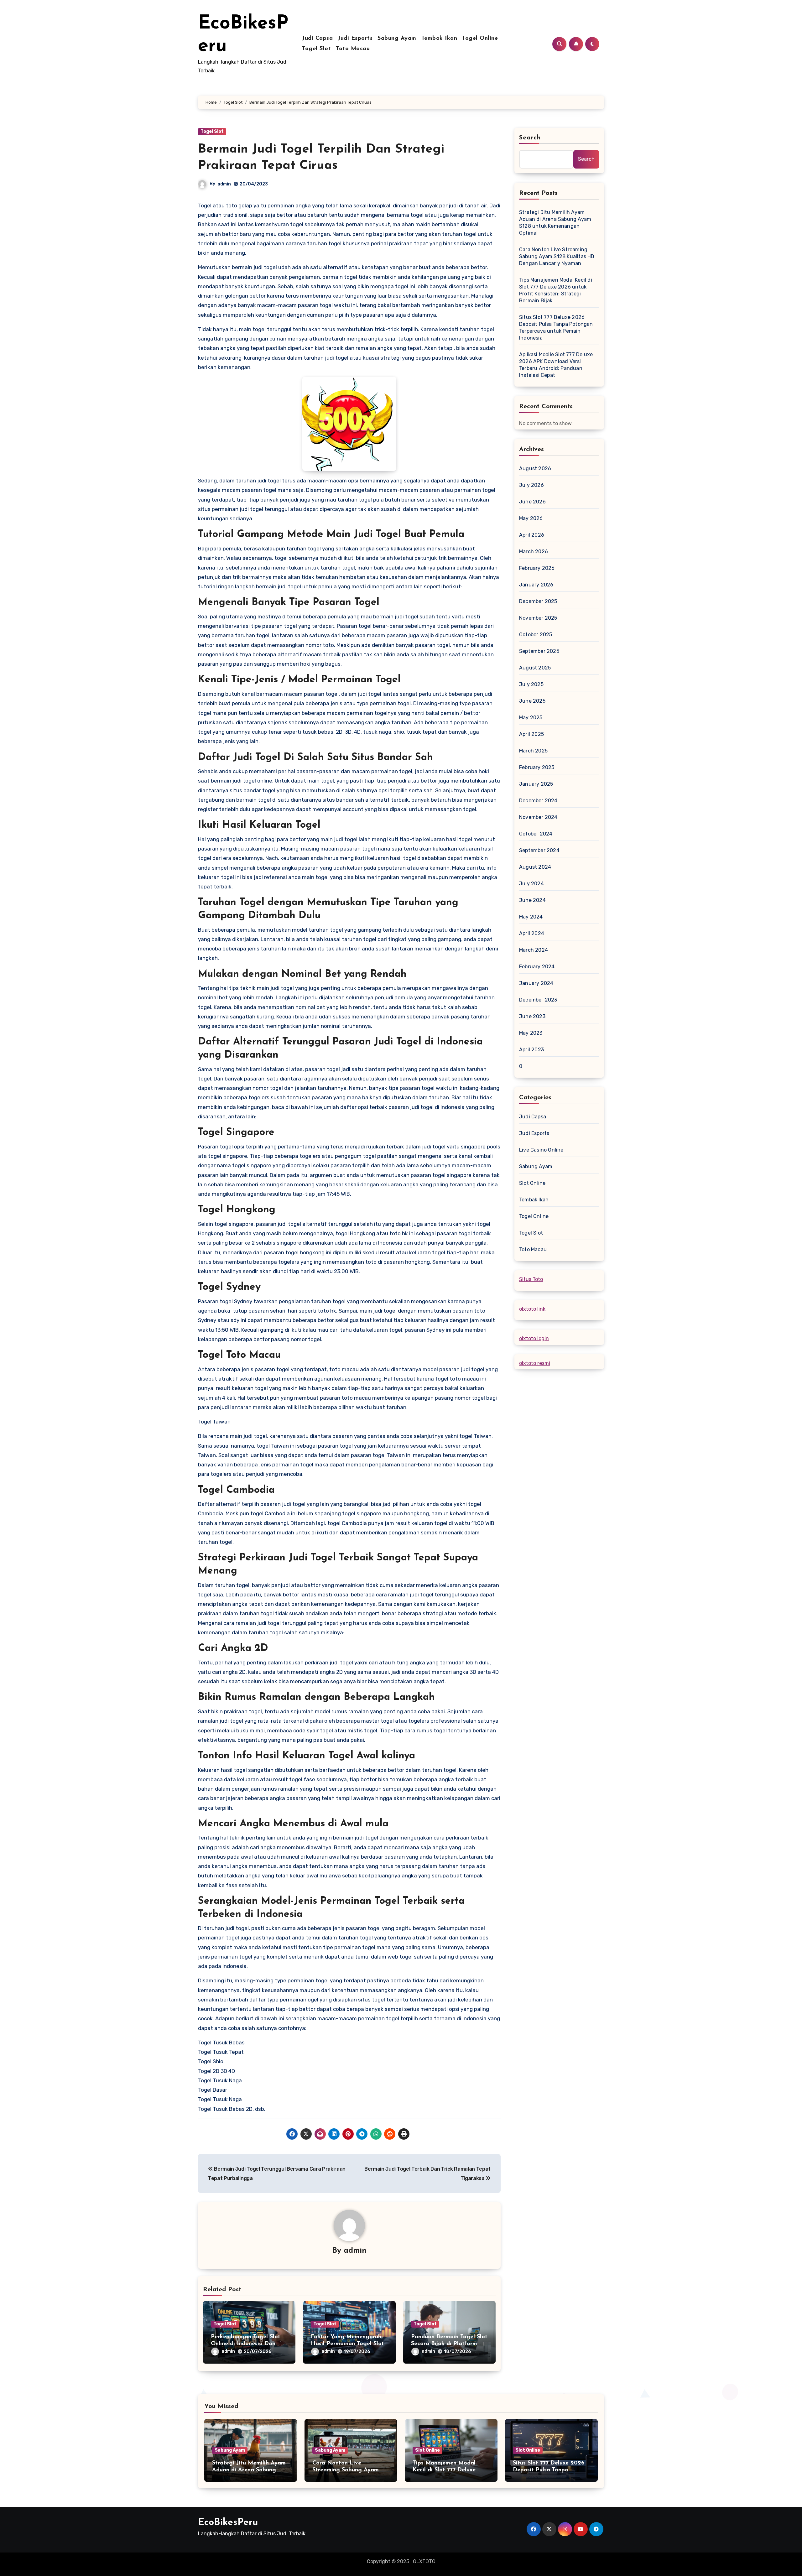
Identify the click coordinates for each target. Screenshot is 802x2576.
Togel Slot (316, 49)
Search (530, 138)
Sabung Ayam (397, 39)
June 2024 (532, 900)
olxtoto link (532, 1309)
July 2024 (531, 884)
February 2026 (537, 568)
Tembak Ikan (439, 39)
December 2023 (538, 1000)
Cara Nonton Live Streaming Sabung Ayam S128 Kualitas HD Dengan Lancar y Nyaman (557, 256)
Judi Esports (355, 39)
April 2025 (531, 734)
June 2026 (532, 502)
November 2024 (538, 817)
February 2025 (537, 767)
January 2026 (536, 585)
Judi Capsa (317, 39)
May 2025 (531, 718)
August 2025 (535, 668)
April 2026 (532, 535)
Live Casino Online (541, 1150)
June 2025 (532, 701)
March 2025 (533, 751)
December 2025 (538, 601)
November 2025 (538, 618)
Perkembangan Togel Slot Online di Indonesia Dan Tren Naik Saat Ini (246, 2344)
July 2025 (531, 684)
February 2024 (537, 967)
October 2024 (536, 834)
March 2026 (534, 552)
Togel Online (480, 39)
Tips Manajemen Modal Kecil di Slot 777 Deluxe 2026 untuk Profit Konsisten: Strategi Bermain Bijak (556, 290)
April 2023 (531, 1050)
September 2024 (539, 850)
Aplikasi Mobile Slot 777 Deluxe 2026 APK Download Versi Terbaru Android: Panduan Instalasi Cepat (556, 365)
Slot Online (532, 1183)
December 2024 (538, 801)
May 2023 (531, 1033)
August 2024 (535, 867)
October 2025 (536, 635)
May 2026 (531, 518)
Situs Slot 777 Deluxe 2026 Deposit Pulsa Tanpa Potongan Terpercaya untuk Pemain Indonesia (556, 328)
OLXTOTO (424, 2561)
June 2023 (532, 1016)
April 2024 (532, 933)
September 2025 (539, 651)
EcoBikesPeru (228, 2523)
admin (224, 184)
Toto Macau (353, 49)
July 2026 (531, 485)
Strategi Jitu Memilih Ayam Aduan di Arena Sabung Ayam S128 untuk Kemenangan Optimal (555, 223)
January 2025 (536, 784)
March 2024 (534, 950)
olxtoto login (534, 1338)
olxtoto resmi (535, 1363)
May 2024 (531, 917)
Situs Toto (531, 1279)
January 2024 (536, 983)
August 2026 (535, 468)
